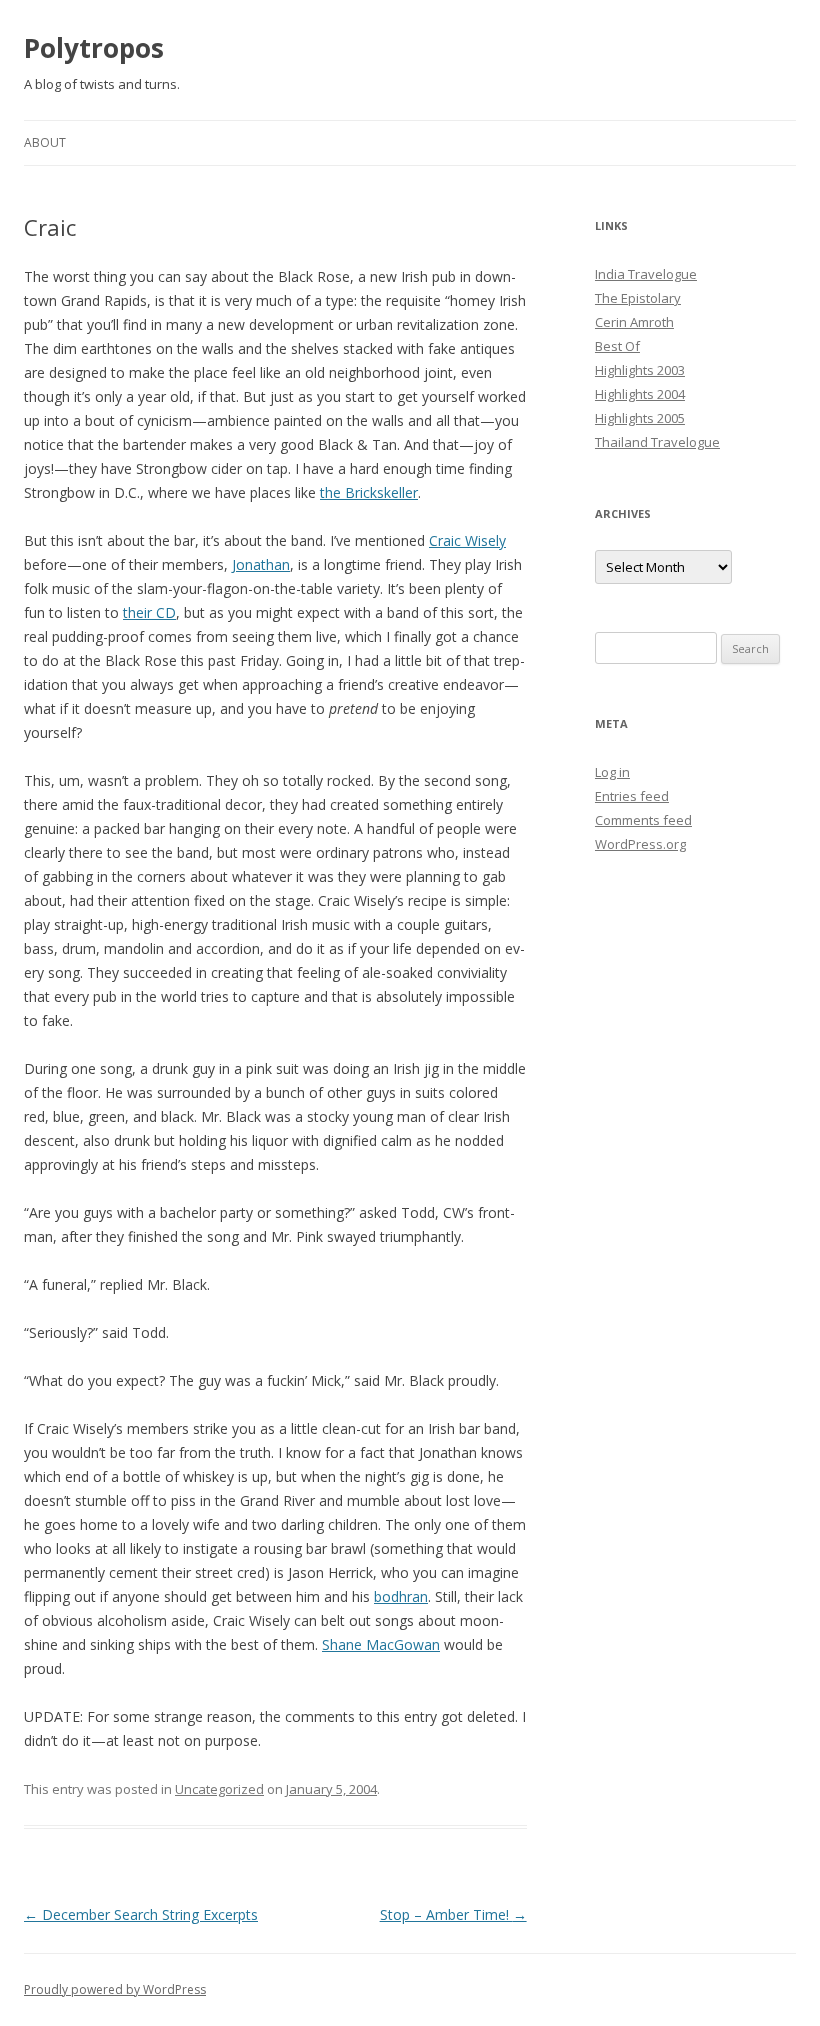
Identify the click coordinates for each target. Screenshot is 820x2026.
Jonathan (261, 564)
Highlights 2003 (640, 370)
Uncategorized (219, 1789)
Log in (612, 772)
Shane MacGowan (381, 1644)
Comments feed (643, 820)
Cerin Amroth (634, 322)
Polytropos (94, 48)
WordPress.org (640, 844)
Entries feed (632, 796)
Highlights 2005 (640, 418)
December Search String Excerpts (141, 1914)
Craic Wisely (467, 540)
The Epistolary (638, 298)
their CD (149, 612)
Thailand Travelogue (657, 442)
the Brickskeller (369, 492)
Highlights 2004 (640, 394)
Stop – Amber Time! (453, 1914)
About (45, 142)
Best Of (617, 346)
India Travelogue (646, 274)
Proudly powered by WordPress (115, 1989)
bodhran (401, 1596)
